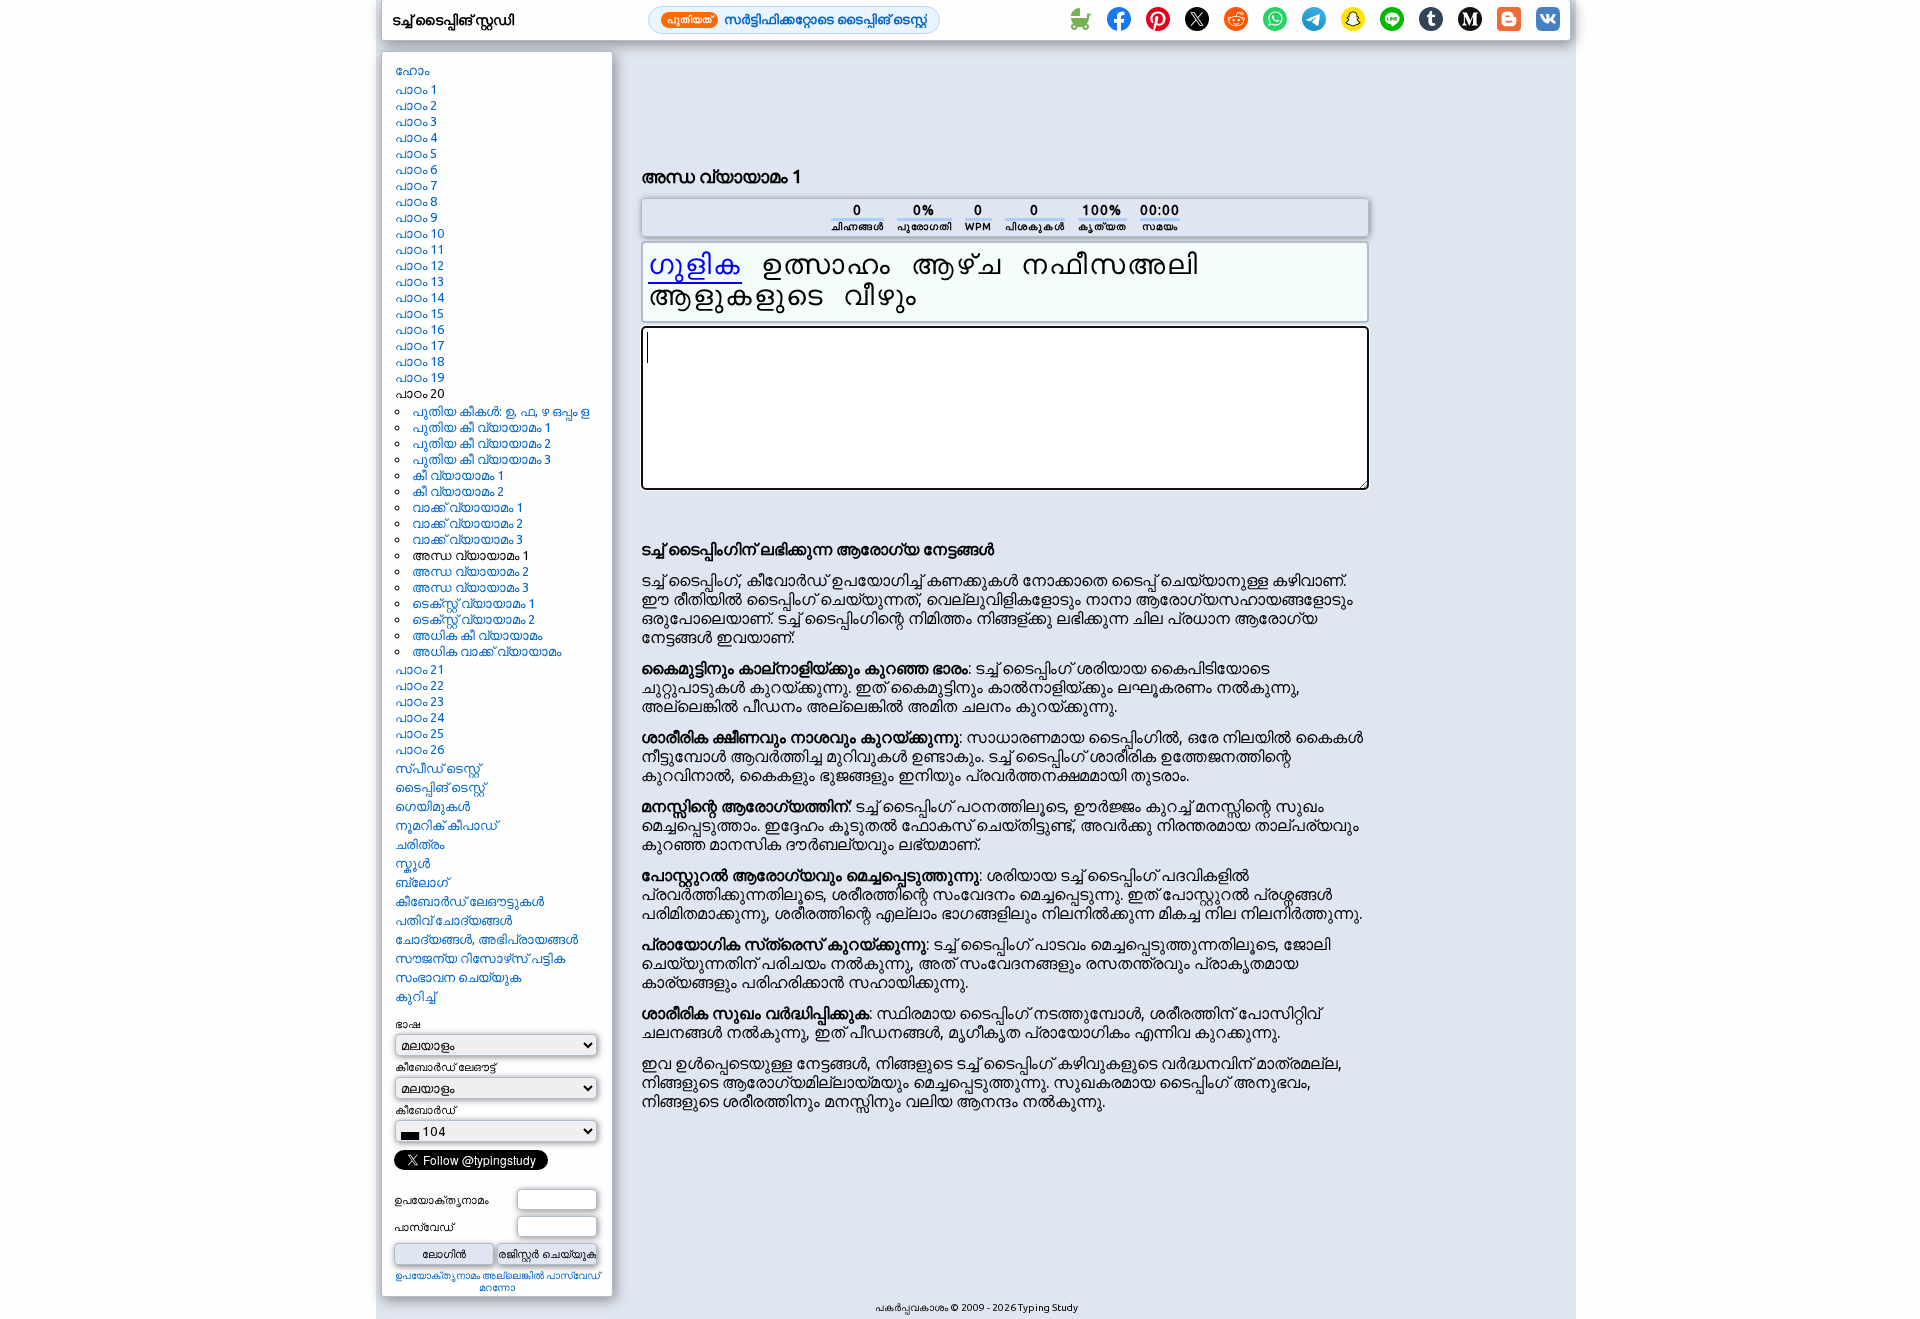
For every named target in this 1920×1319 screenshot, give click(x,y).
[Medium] (1470, 20)
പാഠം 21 (419, 669)
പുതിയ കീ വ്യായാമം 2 (481, 443)
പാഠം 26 (419, 749)
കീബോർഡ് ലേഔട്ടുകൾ (469, 901)
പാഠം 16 (419, 329)
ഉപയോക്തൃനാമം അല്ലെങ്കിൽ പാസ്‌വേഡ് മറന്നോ (497, 1281)
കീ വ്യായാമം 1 (458, 475)
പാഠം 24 (419, 717)
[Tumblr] (1431, 20)
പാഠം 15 (419, 313)
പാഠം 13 (419, 281)
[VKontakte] (1548, 20)
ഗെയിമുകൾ (432, 806)
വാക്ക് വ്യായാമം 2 (467, 523)
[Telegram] (1314, 20)
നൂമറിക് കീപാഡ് (446, 825)
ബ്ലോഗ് (421, 882)
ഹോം (412, 70)
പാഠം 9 (416, 217)
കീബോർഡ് (425, 1110)
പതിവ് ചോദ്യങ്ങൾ (453, 920)
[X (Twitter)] (1197, 20)
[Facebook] (1119, 20)
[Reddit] (1236, 20)
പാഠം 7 (416, 185)
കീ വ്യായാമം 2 (458, 491)
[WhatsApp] (1275, 20)
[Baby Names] (1080, 20)
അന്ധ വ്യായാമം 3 (470, 587)
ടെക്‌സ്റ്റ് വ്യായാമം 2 (473, 619)
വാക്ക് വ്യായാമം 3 (467, 539)
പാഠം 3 (416, 121)
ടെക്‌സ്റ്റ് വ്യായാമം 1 (473, 603)
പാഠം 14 (419, 297)
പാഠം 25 (419, 733)
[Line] (1392, 20)
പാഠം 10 (419, 233)
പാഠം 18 (419, 361)
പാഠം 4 (416, 137)
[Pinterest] (1158, 20)
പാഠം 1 (416, 89)
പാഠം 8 (416, 201)
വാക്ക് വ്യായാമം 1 (467, 507)
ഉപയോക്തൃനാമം (441, 1200)
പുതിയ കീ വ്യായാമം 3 (481, 459)
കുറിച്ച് (415, 996)
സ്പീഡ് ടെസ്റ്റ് (437, 768)
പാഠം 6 (416, 169)
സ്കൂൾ (412, 863)
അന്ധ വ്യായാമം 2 (470, 571)
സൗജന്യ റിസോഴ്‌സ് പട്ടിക (480, 958)
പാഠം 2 (416, 105)
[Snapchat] (1353, 20)
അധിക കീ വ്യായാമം (477, 635)
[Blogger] (1509, 20)
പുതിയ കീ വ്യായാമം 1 (481, 427)
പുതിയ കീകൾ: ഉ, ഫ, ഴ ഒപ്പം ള (500, 411)
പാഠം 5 (416, 153)
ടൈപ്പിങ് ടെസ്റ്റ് (440, 787)
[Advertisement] (1005, 101)
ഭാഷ (407, 1024)
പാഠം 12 (419, 265)
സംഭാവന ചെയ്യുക (458, 977)
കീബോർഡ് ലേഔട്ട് (445, 1067)
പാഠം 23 (419, 701)
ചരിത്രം (419, 844)
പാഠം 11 (419, 249)
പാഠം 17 (419, 345)
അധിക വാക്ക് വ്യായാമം (486, 651)
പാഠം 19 (419, 377)
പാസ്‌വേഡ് (423, 1227)
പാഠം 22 (419, 685)
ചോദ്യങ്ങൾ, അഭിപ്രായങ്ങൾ (486, 939)
